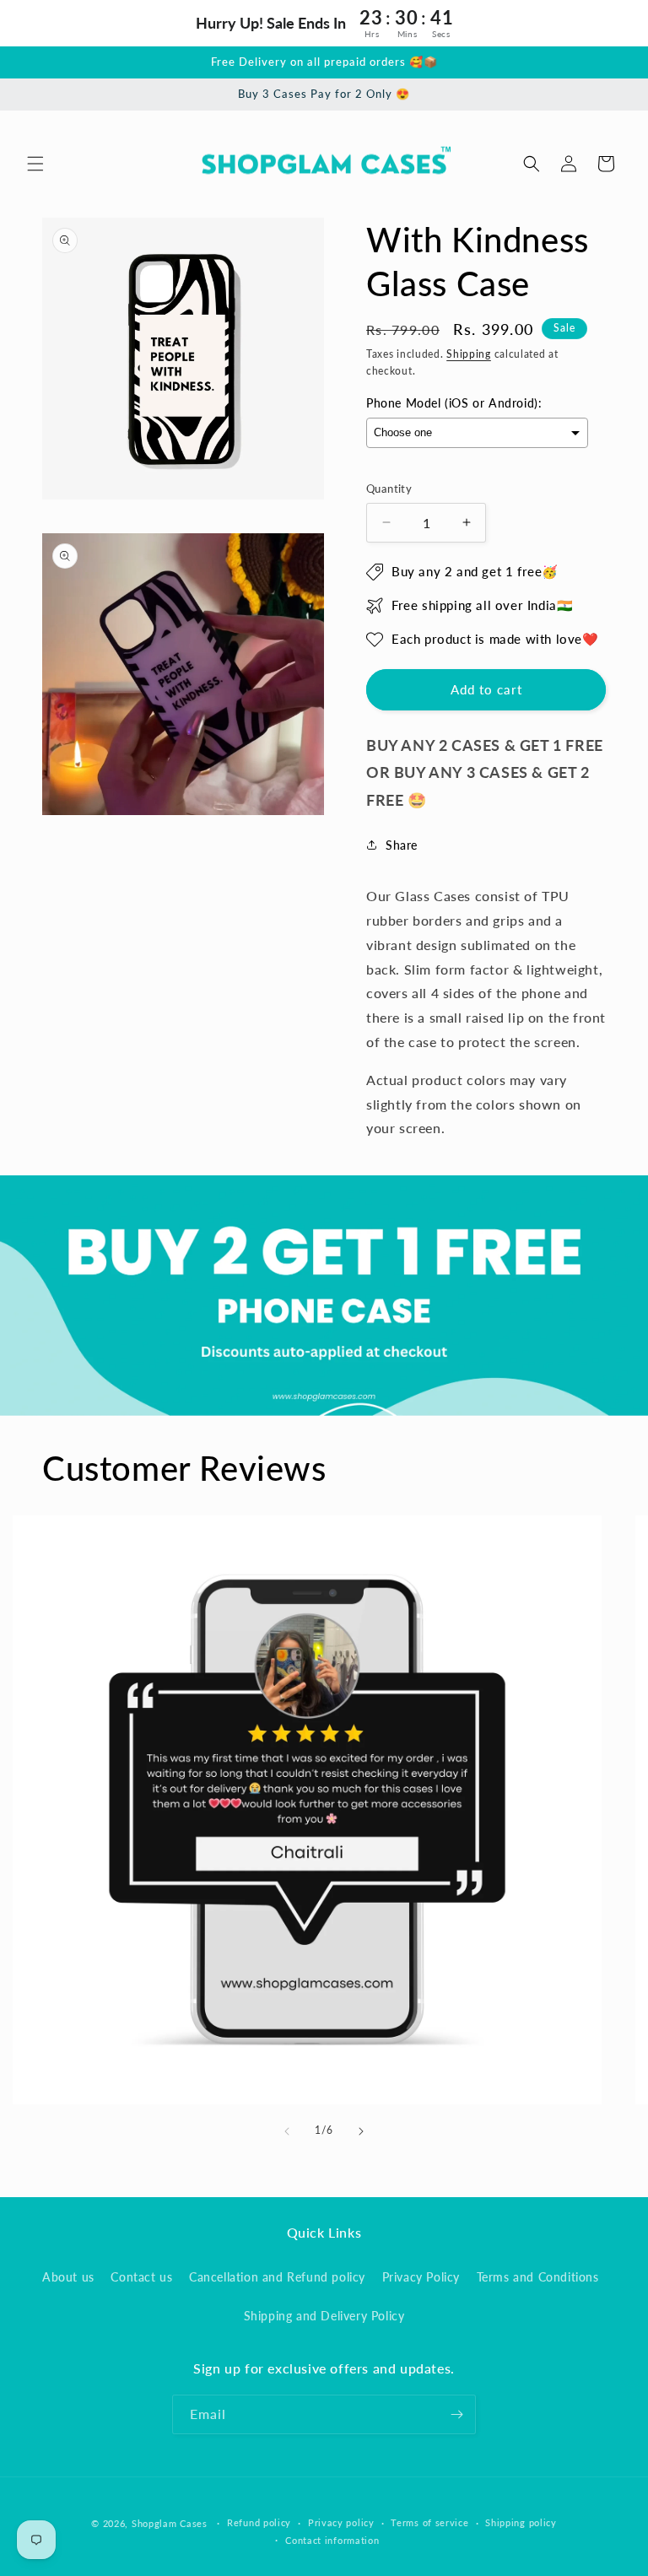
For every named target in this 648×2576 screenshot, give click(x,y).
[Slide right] (361, 2131)
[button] (35, 164)
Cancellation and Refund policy (277, 2277)
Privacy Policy (421, 2277)
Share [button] (402, 845)
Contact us (141, 2277)
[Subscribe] (456, 2414)
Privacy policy (341, 2522)
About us (68, 2277)
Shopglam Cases (170, 2523)
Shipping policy (521, 2522)
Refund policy (259, 2522)
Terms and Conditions (538, 2277)
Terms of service (429, 2522)
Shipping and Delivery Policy (324, 2316)
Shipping (469, 354)
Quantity (389, 489)
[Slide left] (287, 2131)
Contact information (332, 2540)
